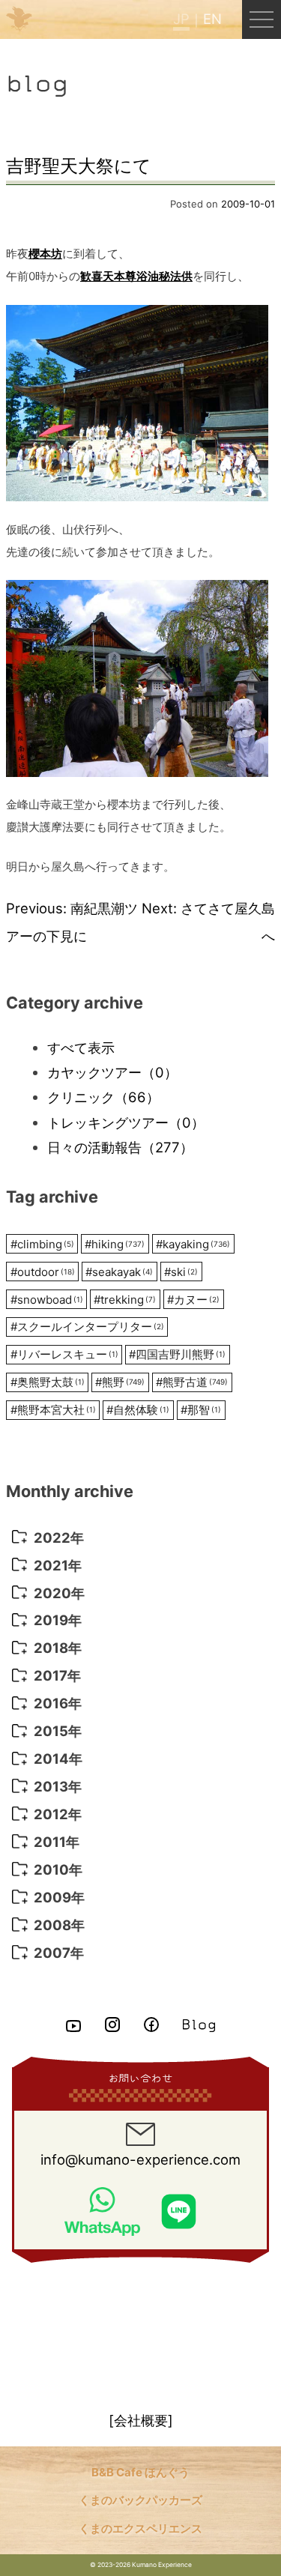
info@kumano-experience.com (140, 2159)
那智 (201, 1410)
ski (181, 1272)
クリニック (103, 1097)
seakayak (119, 1272)
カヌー (193, 1300)
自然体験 (138, 1410)
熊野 (120, 1382)
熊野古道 (192, 1382)
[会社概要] (141, 2420)
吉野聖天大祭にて (79, 166)
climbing (42, 1244)
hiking (115, 1244)
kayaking (193, 1244)
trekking (125, 1300)
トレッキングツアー (126, 1122)
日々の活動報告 (120, 1147)
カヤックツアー (112, 1072)
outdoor (43, 1272)
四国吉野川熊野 (177, 1354)
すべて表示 (81, 1047)
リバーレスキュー (64, 1354)
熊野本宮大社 (53, 1410)
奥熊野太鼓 (48, 1382)
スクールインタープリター (87, 1327)
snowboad (47, 1300)
